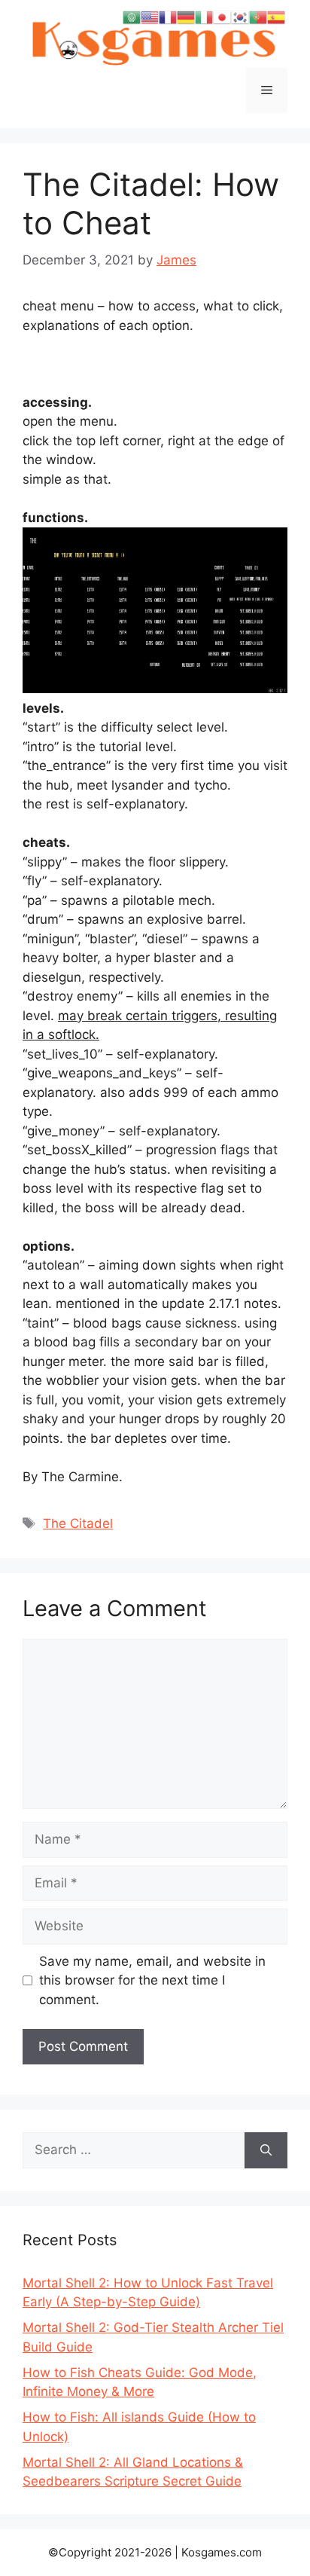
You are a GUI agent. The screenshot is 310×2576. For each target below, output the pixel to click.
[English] (150, 17)
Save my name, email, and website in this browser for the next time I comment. (152, 1980)
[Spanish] (276, 17)
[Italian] (204, 17)
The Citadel (78, 1523)
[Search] (266, 2150)
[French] (168, 17)
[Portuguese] (258, 17)
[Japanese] (222, 17)
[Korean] (240, 17)
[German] (186, 17)
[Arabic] (132, 17)
